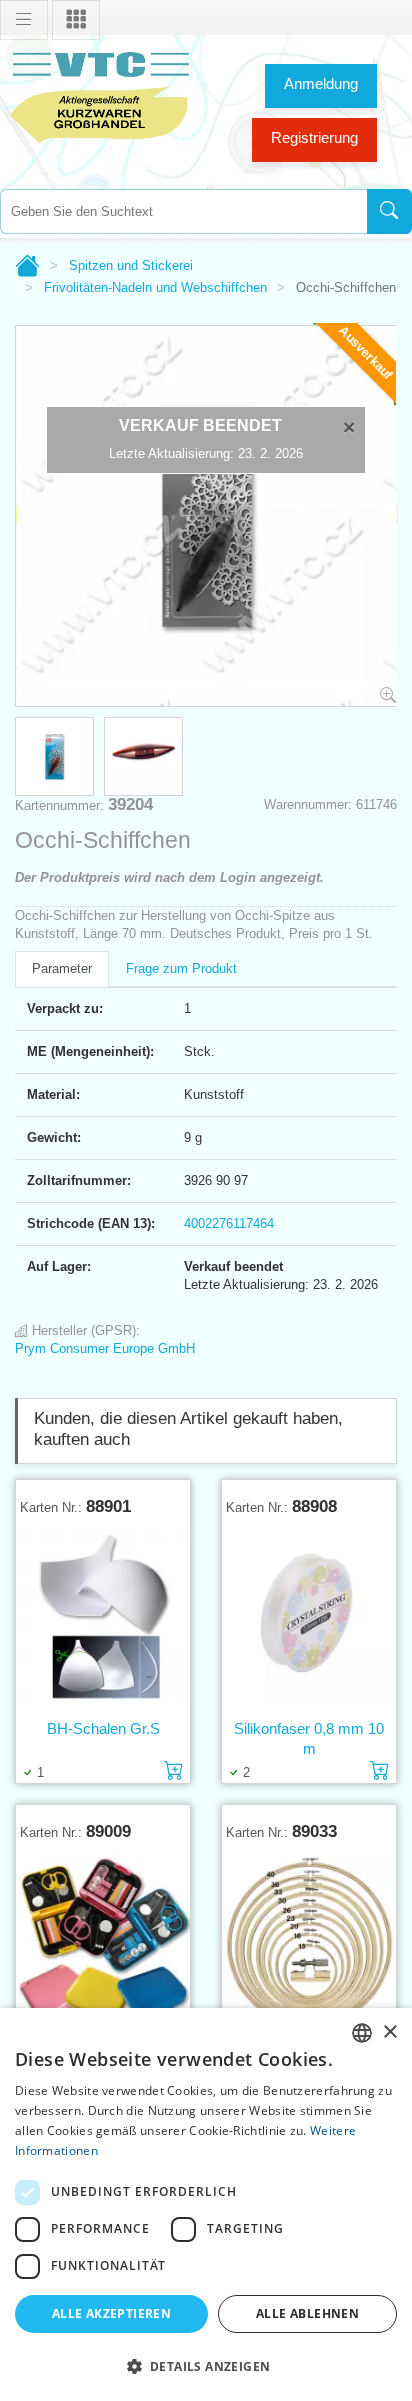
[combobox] (183, 211)
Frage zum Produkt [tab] (181, 968)
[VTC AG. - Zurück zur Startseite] (100, 95)
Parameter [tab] (62, 968)
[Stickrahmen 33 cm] (309, 1942)
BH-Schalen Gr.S (103, 1728)
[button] (206, 2366)
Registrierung (314, 137)
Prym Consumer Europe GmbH (105, 1348)
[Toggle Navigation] (24, 20)
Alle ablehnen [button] (307, 2313)
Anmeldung (321, 83)
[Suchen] (389, 211)
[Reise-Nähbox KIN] (103, 1942)
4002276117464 (229, 1223)
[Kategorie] (76, 20)
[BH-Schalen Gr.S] (103, 1617)
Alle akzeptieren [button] (111, 2313)
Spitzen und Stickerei (131, 265)
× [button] (389, 2032)
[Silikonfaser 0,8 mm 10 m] (309, 1617)
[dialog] (206, 2204)
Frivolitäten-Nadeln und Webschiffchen (155, 287)
